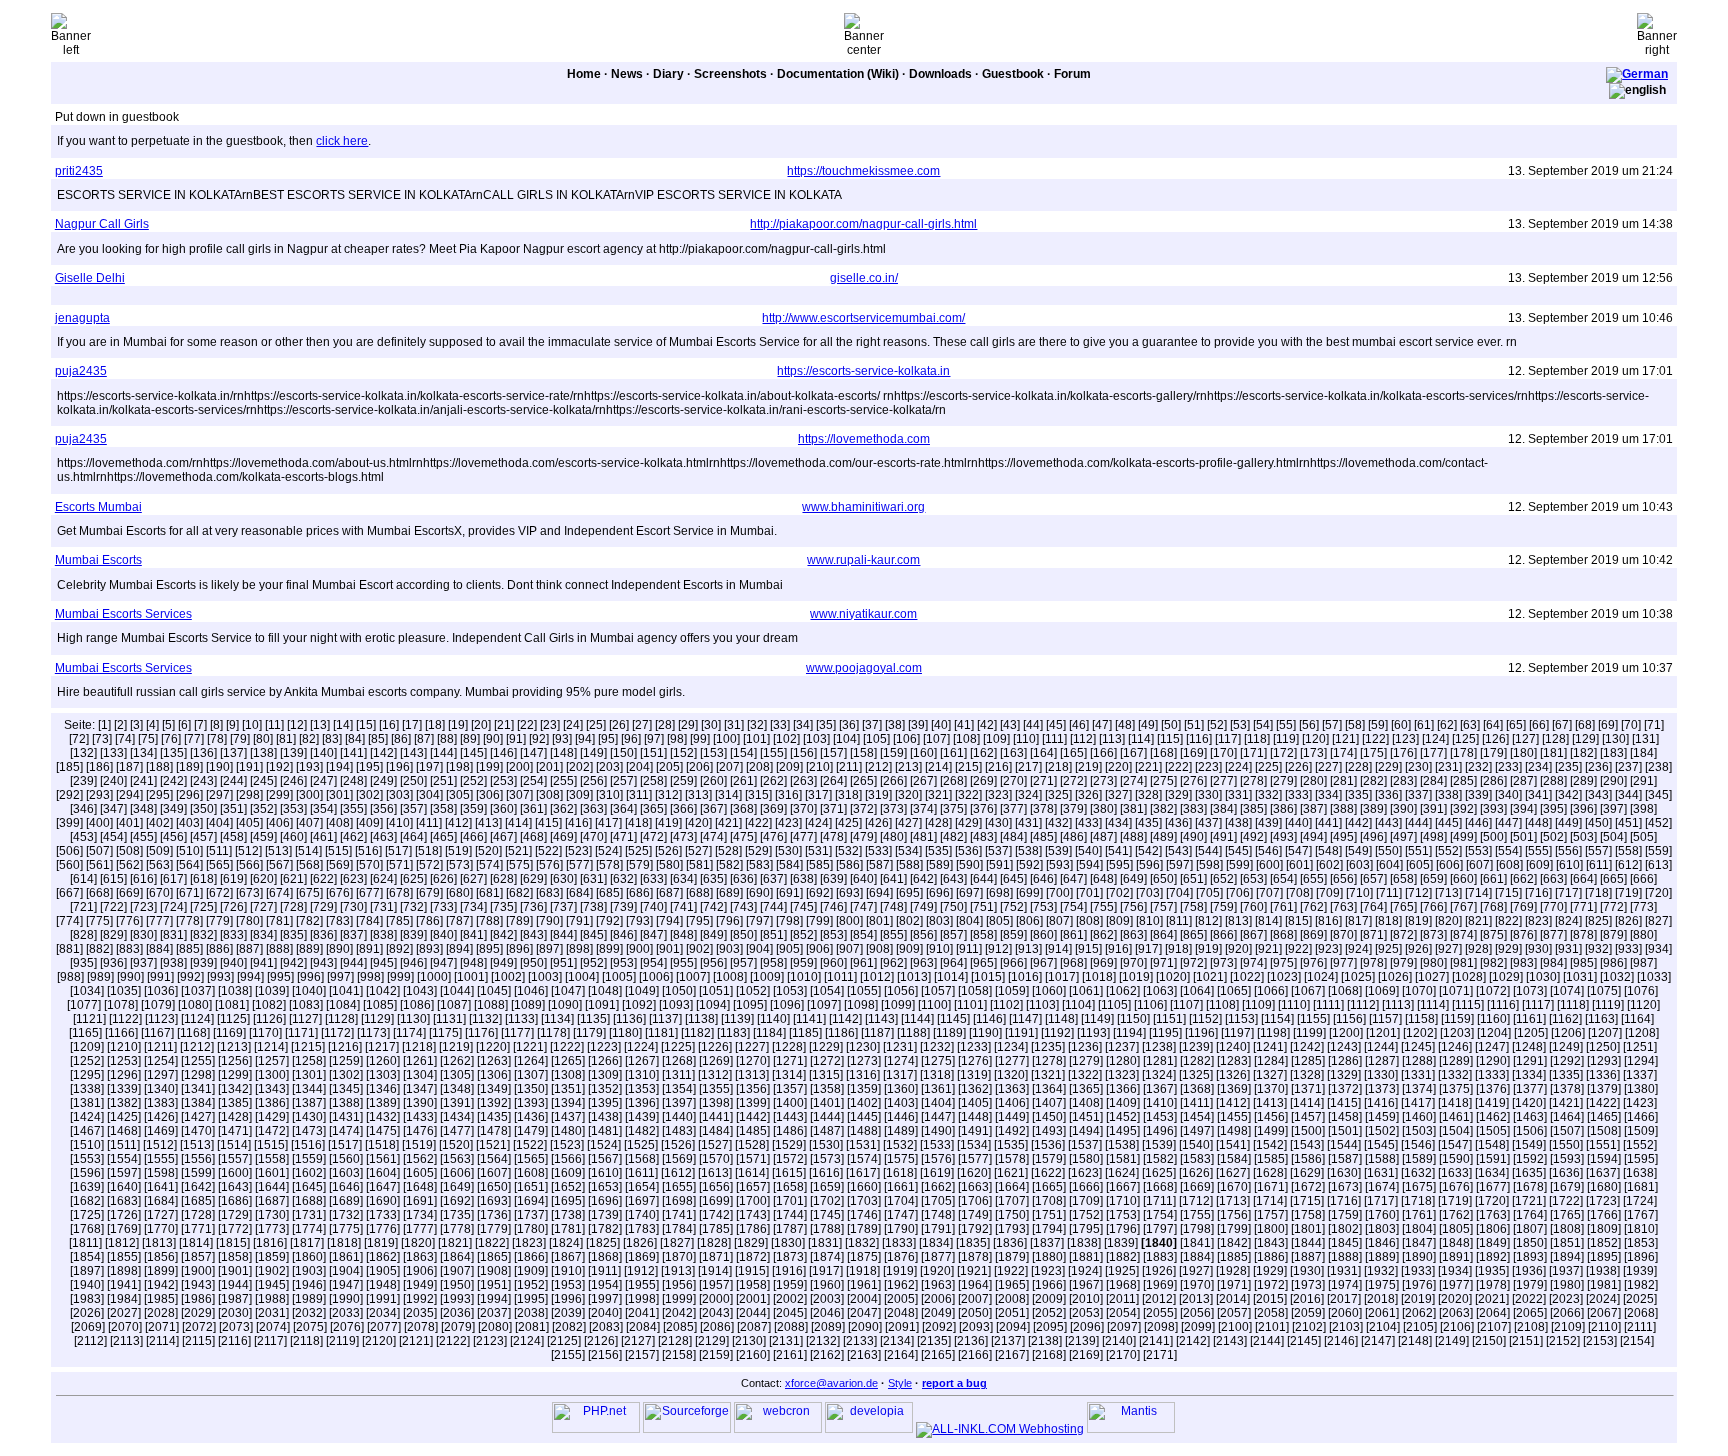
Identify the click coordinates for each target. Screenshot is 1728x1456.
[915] (1088, 949)
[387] (1313, 809)
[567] (279, 865)
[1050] (679, 991)
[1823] (529, 1243)
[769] (1523, 907)
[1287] (1382, 1061)
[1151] (1169, 1019)
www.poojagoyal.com (864, 668)
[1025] (1358, 977)
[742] (713, 907)
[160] (923, 753)
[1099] (898, 1005)
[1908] (494, 1271)
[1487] (827, 1131)
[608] (1509, 865)
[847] (653, 935)
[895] (489, 949)
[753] (1043, 907)
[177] (1433, 753)
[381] (1133, 809)
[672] (219, 893)
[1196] (1201, 1033)
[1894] (1567, 1257)
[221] (1148, 767)
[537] (998, 851)
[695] (909, 893)
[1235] (1048, 1047)
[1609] (568, 1173)
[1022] (1247, 977)
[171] (1253, 753)
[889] (309, 949)
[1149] (1097, 1019)
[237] (1628, 767)
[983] (1523, 963)
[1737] (531, 1215)
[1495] (1123, 1131)
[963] (923, 963)
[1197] (1237, 1033)
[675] (309, 893)
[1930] (1307, 1271)
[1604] (383, 1173)
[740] (653, 907)
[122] (1375, 739)
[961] (863, 963)
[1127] (305, 1019)
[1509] (1641, 1131)
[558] (1628, 851)
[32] (757, 725)
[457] (203, 837)
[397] (1613, 809)
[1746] (864, 1215)
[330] (1208, 795)
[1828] (714, 1243)
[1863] (420, 1257)
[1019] (1136, 977)
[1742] (716, 1215)
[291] (1643, 781)
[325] (1058, 795)
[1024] (1321, 977)
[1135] (593, 1019)
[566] (249, 865)
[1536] (1048, 1145)
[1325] (1196, 1075)
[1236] (1085, 1047)
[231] (1448, 767)
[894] (459, 949)
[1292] (1567, 1061)
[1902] (272, 1271)
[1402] (864, 1103)
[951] (563, 963)
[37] (872, 725)
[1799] (1234, 1229)
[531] (818, 851)
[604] (1389, 865)
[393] (1493, 809)
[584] (789, 865)
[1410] (1160, 1103)
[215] (968, 767)
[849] (713, 935)
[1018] (1099, 977)
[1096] (787, 1005)
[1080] (195, 1005)
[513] (278, 851)
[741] (683, 907)
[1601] (272, 1173)
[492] (1253, 837)
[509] (159, 851)
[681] (489, 893)
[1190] (985, 1033)
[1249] (1566, 1047)
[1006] (656, 977)
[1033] (1654, 977)
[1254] (161, 1061)
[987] (1643, 963)
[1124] (197, 1019)
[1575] (901, 1159)
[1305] (457, 1075)
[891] (369, 949)
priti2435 (79, 171)
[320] (908, 795)
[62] (1447, 725)
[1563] (457, 1159)
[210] (819, 767)
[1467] (87, 1131)
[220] (1118, 767)
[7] (200, 725)
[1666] (1086, 1187)
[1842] (1234, 1243)
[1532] (900, 1145)
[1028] (1469, 977)
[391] (1433, 809)
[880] (1643, 935)
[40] (941, 725)
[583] (759, 865)
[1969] (1160, 1285)
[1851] (1567, 1243)
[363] (593, 809)
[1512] (160, 1145)
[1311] (678, 1075)
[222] (1178, 767)
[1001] (471, 977)
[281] (1343, 781)
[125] (1465, 739)
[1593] (1567, 1159)
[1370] (1271, 1089)
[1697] (642, 1201)
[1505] (1493, 1131)
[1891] (1456, 1257)
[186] (99, 767)
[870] (1343, 935)
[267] (923, 781)
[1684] (161, 1201)
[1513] (197, 1145)
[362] (563, 809)
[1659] (827, 1187)
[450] (1598, 823)
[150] (623, 753)
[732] (413, 907)
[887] (249, 949)
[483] (983, 837)
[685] (609, 893)
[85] (378, 739)
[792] (609, 921)
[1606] (457, 1173)
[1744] (790, 1215)
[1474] (346, 1131)
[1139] (737, 1019)
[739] (623, 907)
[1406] (1012, 1103)
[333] (1298, 795)
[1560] (346, 1159)
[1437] (568, 1117)
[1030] (1543, 977)
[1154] (1277, 1019)
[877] (1553, 935)
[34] (803, 725)
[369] (773, 809)
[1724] (1640, 1201)
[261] (743, 781)
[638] (803, 879)
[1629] (1307, 1173)
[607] (1479, 865)
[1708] (1049, 1201)
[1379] (1604, 1089)
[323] (998, 795)
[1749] (975, 1215)
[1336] (1603, 1075)
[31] (734, 725)
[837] (353, 935)
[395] (1553, 809)
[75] (148, 739)
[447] (1508, 823)
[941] (263, 963)
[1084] (343, 1005)
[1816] (270, 1243)
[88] (447, 739)
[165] (1073, 753)
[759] (1223, 907)
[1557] (235, 1159)
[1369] (1234, 1089)
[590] (969, 865)
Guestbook (1013, 74)
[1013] (914, 977)
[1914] (715, 1271)
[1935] (1492, 1271)
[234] (1538, 767)
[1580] (1086, 1159)
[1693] (494, 1201)
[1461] (1456, 1117)
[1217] (382, 1047)
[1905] (383, 1271)
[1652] (568, 1187)
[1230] (863, 1047)
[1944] (235, 1285)
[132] (83, 753)
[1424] (87, 1117)
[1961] (864, 1285)
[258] (653, 781)
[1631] (1381, 1173)
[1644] (272, 1187)
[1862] (383, 1257)
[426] (878, 823)
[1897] (87, 1271)
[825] (1598, 921)
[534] (908, 851)
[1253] (124, 1061)
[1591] (1493, 1159)
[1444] (827, 1117)
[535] (938, 851)
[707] (1269, 893)
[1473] (309, 1131)
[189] (189, 767)
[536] (968, 851)
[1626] (1196, 1173)
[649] (1133, 879)
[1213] (234, 1047)
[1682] (87, 1201)
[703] (1149, 893)
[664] (1583, 879)
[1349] (494, 1089)
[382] (1163, 809)
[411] (429, 823)
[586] (849, 865)
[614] (83, 879)
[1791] (938, 1229)
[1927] (1196, 1271)
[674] (279, 893)
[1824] (566, 1243)
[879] (1613, 935)
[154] (743, 753)
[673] (249, 893)
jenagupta (82, 318)
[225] (1268, 767)
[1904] (346, 1271)
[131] (1645, 739)
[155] (773, 753)
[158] (863, 753)
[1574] (864, 1159)
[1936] (1529, 1271)
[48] (1125, 725)
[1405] (975, 1103)
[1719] (1455, 1201)
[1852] (1604, 1243)
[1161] (1529, 1019)
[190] (219, 767)
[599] (1239, 865)
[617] (173, 879)
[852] (803, 935)
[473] (683, 837)
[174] (1343, 753)
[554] (1508, 851)
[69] (1608, 725)
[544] (1208, 851)
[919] (1208, 949)
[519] (458, 851)
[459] (263, 837)
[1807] (1530, 1229)
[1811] (85, 1243)
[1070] (1419, 991)
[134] (143, 753)
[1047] (568, 991)
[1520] (456, 1145)
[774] (69, 921)
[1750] (1012, 1215)
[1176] (481, 1033)
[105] (876, 739)
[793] (639, 921)
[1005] (619, 977)
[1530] (826, 1145)
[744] (773, 907)
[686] (639, 893)
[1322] (1085, 1075)
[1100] (934, 1005)
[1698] (679, 1201)
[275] (1163, 781)
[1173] (373, 1033)
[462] (353, 837)
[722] (113, 907)
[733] (443, 907)
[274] (1133, 781)
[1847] (1419, 1243)
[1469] (161, 1131)
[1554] (124, 1159)
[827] (1658, 921)
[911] (969, 949)
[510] (189, 851)
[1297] (161, 1075)
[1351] (568, 1089)
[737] (563, 907)
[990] (130, 977)
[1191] (1021, 1033)
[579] (639, 865)
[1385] (235, 1103)
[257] (623, 781)
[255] (563, 781)
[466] (473, 837)
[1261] (420, 1061)
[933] (1628, 949)
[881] (69, 949)
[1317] (900, 1075)
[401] (129, 823)
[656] (1343, 879)
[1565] (531, 1159)
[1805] (1456, 1229)
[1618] (900, 1173)
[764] (1373, 907)
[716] (1538, 893)
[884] (159, 949)
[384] (1223, 809)
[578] (609, 865)
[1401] (827, 1103)
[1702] (827, 1201)
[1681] (1641, 1187)
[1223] (604, 1047)
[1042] (383, 991)
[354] (323, 809)
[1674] (1382, 1187)
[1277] (1012, 1061)
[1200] (1346, 1033)
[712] (1418, 893)
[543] (1178, 851)
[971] (1163, 963)
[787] (459, 921)
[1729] (235, 1215)
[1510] (87, 1145)
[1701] (790, 1201)
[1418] (1455, 1103)
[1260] (383, 1061)
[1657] (753, 1187)
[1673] (1345, 1187)
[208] (759, 767)
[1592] (1530, 1159)
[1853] (1641, 1243)
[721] (83, 907)
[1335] (1566, 1075)
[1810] (1641, 1229)
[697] (969, 893)
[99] (700, 739)
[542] (1148, 851)
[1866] (531, 1257)
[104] (846, 739)
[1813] (159, 1243)
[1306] (494, 1075)
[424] (818, 823)
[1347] (420, 1089)
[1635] (1529, 1173)
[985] (1583, 963)
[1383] (161, 1103)
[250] (413, 781)
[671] (189, 893)
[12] (297, 725)
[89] (470, 739)
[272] (1073, 781)
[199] (489, 767)
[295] (159, 795)
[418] (638, 823)
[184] (1643, 753)
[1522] (530, 1145)
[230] (1418, 767)
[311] (639, 795)
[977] (1343, 963)
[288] (1553, 781)
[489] (1163, 837)
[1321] (1048, 1075)
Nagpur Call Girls (102, 224)
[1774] (309, 1229)
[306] (489, 795)
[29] (688, 725)
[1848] (1456, 1243)
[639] (833, 879)
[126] (1495, 739)
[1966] (1049, 1285)
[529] (758, 851)
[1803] (1382, 1229)
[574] (489, 865)
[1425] (124, 1117)
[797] (759, 921)
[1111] (1328, 1005)
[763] (1343, 907)
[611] (1599, 865)
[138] (263, 753)
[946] (413, 963)
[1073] (1530, 991)
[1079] (158, 1005)
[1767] (1641, 1215)
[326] (1088, 795)
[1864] (457, 1257)
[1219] (456, 1047)
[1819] (381, 1243)
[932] (1598, 949)
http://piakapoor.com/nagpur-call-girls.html (863, 224)
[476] (773, 837)
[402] (159, 823)
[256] (593, 781)
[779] (219, 921)
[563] (159, 865)
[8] (216, 725)
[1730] (272, 1215)
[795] (699, 921)
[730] (353, 907)
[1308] (568, 1075)
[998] (370, 977)
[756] (1133, 907)
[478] (833, 837)
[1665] (1049, 1187)
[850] (743, 935)
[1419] (1492, 1103)
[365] (653, 809)
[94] (585, 739)
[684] (579, 893)
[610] (1569, 865)
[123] (1405, 739)
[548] (1328, 851)
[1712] (1196, 1201)
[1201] (1383, 1033)
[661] (1493, 879)
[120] (1315, 739)
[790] (549, 921)
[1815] (233, 1243)
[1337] (1640, 1075)
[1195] (1165, 1033)
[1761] (1419, 1215)
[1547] (1455, 1145)
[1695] (568, 1201)
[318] (848, 795)
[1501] (1345, 1131)
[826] (1628, 921)
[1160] (1493, 1019)
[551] (1418, 851)
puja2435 (81, 371)
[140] (323, 753)
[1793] (1012, 1229)
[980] (1433, 963)
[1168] (193, 1033)
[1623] (1085, 1173)
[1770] (161, 1229)
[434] (1118, 823)
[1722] (1566, 1201)
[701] (1089, 893)
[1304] (420, 1075)
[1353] (642, 1089)
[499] (1463, 837)
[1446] (901, 1117)
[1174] (409, 1033)
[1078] (121, 1005)
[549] (1358, 851)
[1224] (641, 1047)
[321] (938, 795)
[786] (429, 921)
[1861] (346, 1257)
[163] (1013, 753)
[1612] (678, 1173)
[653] (1253, 879)
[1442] (753, 1117)
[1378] (1567, 1089)
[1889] (1382, 1257)
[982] (1493, 963)
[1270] (753, 1061)
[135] (173, 753)
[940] (233, 963)
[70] (1631, 725)
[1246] (1455, 1047)
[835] (293, 935)
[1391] (457, 1103)
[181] (1553, 753)
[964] (953, 963)
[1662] (938, 1187)
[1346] (383, 1089)
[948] (473, 963)
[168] (1163, 753)
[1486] (790, 1131)
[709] (1329, 893)
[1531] (863, 1145)
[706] (1239, 893)
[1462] (1493, 1117)
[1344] (309, 1089)
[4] (152, 725)
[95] (608, 739)
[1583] (1197, 1159)
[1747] (901, 1215)
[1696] (605, 1201)
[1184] (769, 1033)
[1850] (1530, 1243)
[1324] (1159, 1075)
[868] (1283, 935)
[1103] (1042, 1005)
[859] (1013, 935)
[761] (1283, 907)
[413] (488, 823)
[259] (683, 781)
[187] (129, 767)
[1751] (1049, 1215)
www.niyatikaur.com (863, 614)
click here (342, 141)
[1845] (1345, 1243)
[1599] (198, 1173)
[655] (1313, 879)
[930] (1538, 949)
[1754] (1160, 1215)
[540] (1088, 851)
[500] (1493, 837)
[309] (579, 795)
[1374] (1419, 1089)
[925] (1388, 949)
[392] (1463, 809)
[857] (953, 935)
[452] (1658, 823)
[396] (1583, 809)
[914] (1058, 949)
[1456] (1271, 1117)
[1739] (605, 1215)
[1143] (881, 1019)
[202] (579, 767)
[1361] (938, 1089)
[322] (968, 795)
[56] (1309, 725)
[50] (1171, 725)
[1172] (337, 1033)
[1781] (568, 1229)
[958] (773, 963)
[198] (459, 767)
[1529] (789, 1145)
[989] (100, 977)
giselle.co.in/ (864, 278)
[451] (1628, 823)
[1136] (629, 1019)
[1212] (197, 1047)
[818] (1388, 921)
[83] (332, 739)
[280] (1313, 781)
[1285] (1308, 1061)
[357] (413, 809)
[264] (833, 781)
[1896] (1641, 1257)
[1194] (1129, 1033)
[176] (1403, 753)
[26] (619, 725)
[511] (219, 851)
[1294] (1641, 1061)
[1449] (1012, 1117)
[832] (203, 935)
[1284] (1271, 1061)
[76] (171, 739)
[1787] (790, 1229)
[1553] (87, 1159)
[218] (1058, 767)
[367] (713, 809)
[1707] (1012, 1201)
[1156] (1349, 1019)
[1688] (309, 1201)
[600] (1269, 865)
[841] (473, 935)
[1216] (345, 1047)
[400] (99, 823)
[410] (399, 823)
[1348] (457, 1089)
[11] (274, 725)
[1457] (1308, 1117)
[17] (412, 725)
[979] (1403, 963)
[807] (1059, 921)
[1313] (752, 1075)
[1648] (420, 1187)
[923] (1328, 949)
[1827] (677, 1243)
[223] (1208, 767)
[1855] (124, 1257)
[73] (102, 739)
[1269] (716, 1061)
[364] (623, 809)
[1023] (1284, 977)
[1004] (582, 977)
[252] (473, 781)
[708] (1299, 893)
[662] (1523, 879)
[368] (743, 809)
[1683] (124, 1201)
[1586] (1308, 1159)
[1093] (676, 1005)
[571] (399, 865)
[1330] (1381, 1075)
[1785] (716, 1229)
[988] (70, 977)
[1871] (716, 1257)
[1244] (1381, 1047)
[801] (879, 921)
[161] (953, 753)
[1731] (309, 1215)
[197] (429, 767)
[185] (69, 767)
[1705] (938, 1201)
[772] (1613, 907)
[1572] (790, 1159)
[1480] (568, 1131)
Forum (1072, 74)
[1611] (641, 1173)
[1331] (1418, 1075)
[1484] (716, 1131)
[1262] (457, 1061)
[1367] (1160, 1089)
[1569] (679, 1159)
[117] (1228, 739)
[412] (458, 823)
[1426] (161, 1117)
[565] (219, 865)
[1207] (1605, 1033)
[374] (923, 809)
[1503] (1419, 1131)
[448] (1538, 823)
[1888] (1345, 1257)
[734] (473, 907)
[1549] (1529, 1145)
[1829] (751, 1243)
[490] (1193, 837)
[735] (503, 907)
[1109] (1258, 1005)
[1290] (1493, 1061)
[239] (83, 781)
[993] (220, 977)
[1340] (161, 1089)
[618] (203, 879)
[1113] (1398, 1005)
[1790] (901, 1229)
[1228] (789, 1047)
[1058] (975, 991)
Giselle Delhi (90, 278)
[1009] (767, 977)
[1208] (1642, 1033)
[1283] (1234, 1061)
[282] (1373, 781)
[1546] (1418, 1145)
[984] (1553, 963)
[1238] (1159, 1047)
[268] (953, 781)
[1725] (87, 1215)
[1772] (235, 1229)
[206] (699, 767)
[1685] (198, 1201)
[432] (1058, 823)
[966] (1013, 963)
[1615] (789, 1173)
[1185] (805, 1033)
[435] (1148, 823)
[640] (863, 879)
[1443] (790, 1117)
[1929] (1270, 1271)
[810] (1149, 921)
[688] (699, 893)
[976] (1313, 963)
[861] (1073, 935)
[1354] (679, 1089)
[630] (563, 879)
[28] (665, 725)
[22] (527, 725)
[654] (1283, 879)
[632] (623, 879)
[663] (1553, 879)
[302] (369, 795)
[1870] (679, 1257)
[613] (1658, 865)
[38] (895, 725)
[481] (923, 837)
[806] (1029, 921)
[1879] (1012, 1257)
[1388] (346, 1103)
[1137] (665, 1019)
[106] (906, 739)
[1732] (346, 1215)
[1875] (864, 1257)
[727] (263, 907)
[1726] (124, 1215)
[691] (789, 893)
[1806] (1493, 1229)
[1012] (877, 977)
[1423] (1640, 1103)
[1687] (272, 1201)
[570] (369, 865)
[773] (1643, 907)
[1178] (553, 1033)
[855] (893, 935)
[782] (309, 921)
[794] (669, 921)
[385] (1253, 809)
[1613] (715, 1173)
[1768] (87, 1229)
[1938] (1603, 1271)
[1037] (198, 991)
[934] (1658, 949)
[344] (1628, 795)
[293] (99, 795)
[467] (503, 837)
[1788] (827, 1229)
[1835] (973, 1243)
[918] (1178, 949)
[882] (99, 949)
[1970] (1197, 1285)
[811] (1179, 921)
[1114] (1433, 1005)
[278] (1253, 781)
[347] (113, 809)
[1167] (157, 1033)
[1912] (641, 1271)
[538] (1028, 851)
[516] (368, 851)
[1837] (1047, 1243)
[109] (996, 739)
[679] (429, 893)
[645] (1013, 879)
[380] (1103, 809)
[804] (969, 921)
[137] (233, 753)
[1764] (1530, 1215)
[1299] (235, 1075)
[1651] (531, 1187)
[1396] (642, 1103)
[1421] (1566, 1103)
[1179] (589, 1033)
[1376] (1493, 1089)
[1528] (752, 1145)
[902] (699, 949)
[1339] (124, 1089)
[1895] (1604, 1257)
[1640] (124, 1187)
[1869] (642, 1257)
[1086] (417, 1005)
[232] (1478, 767)
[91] (516, 739)
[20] (481, 725)
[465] (443, 837)
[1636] (1566, 1173)
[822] (1508, 921)
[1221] (530, 1047)
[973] (1223, 963)
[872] (1403, 935)
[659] (1433, 879)
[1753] (1123, 1215)
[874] (1463, 935)
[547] (1298, 851)
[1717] (1381, 1201)
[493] (1283, 837)
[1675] (1419, 1187)
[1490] (938, 1131)
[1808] (1567, 1229)
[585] (819, 865)
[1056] (901, 991)
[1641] (161, 1187)
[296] (189, 795)
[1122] (125, 1019)
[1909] (531, 1271)
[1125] (233, 1019)
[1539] (1159, 1145)
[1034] (87, 991)
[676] (339, 893)
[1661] (901, 1187)
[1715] (1307, 1201)
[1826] (640, 1243)
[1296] (124, 1075)
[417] (608, 823)
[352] (263, 809)
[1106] (1150, 1005)
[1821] (455, 1243)
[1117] (1538, 1005)
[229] (1388, 767)
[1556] (198, 1159)
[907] (849, 949)
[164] (1043, 753)
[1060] (1049, 991)
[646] (1043, 879)
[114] (1141, 739)
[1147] (1025, 1019)
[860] (1043, 935)
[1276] (975, 1061)
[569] (339, 865)
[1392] (494, 1103)
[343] (1598, 795)
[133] (113, 753)
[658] (1403, 879)
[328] (1148, 795)
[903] (729, 949)
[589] (939, 865)
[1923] (1048, 1271)
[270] (1013, 781)
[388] (1343, 809)
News (627, 74)
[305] (459, 795)
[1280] (1123, 1061)
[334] (1328, 795)
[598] (1209, 865)
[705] (1209, 893)
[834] (263, 935)
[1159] (1457, 1019)
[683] (549, 893)
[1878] (975, 1257)
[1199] (1309, 1033)
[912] (998, 949)
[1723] (1603, 1201)
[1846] (1382, 1243)
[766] (1433, 907)
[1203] (1457, 1033)
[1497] (1197, 1131)
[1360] (901, 1089)
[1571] (753, 1159)
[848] (683, 935)
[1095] (750, 1005)
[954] (653, 963)
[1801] (1308, 1229)
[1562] (420, 1159)
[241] (143, 781)
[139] (293, 753)
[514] (308, 851)
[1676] (1456, 1187)
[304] (429, 795)
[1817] (307, 1243)
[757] (1163, 907)
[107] (936, 739)
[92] (539, 739)
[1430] (309, 1117)
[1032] (1617, 977)
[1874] (827, 1257)
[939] (203, 963)
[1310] (642, 1075)
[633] (653, 879)
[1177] (517, 1033)
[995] (280, 977)
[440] (1298, 823)
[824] (1568, 921)
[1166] (121, 1033)
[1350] (531, 1089)
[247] (323, 781)
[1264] (531, 1061)
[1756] (1234, 1215)
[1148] (1061, 1019)
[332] (1268, 795)
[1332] (1455, 1075)
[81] (286, 739)
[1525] (641, 1145)
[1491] (975, 1131)
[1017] (1062, 977)
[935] (83, 963)
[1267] (642, 1061)
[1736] (494, 1215)
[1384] (198, 1103)
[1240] (1233, 1047)
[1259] (346, 1061)
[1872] (753, 1257)
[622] (323, 879)
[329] (1178, 795)
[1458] (1345, 1117)
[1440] (679, 1117)
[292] (69, 795)
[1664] (1012, 1187)
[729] (323, 907)
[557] (1598, 851)
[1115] (1468, 1005)
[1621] (1011, 1173)
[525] (638, 851)
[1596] (87, 1173)
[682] (519, 893)
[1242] (1307, 1047)
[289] (1583, 781)
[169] (1193, 753)
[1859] (272, 1257)
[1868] (605, 1257)
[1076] (1641, 991)
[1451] (1086, 1117)
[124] (1435, 739)
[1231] (900, 1047)
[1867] (568, 1257)
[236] (1598, 767)
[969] (1103, 963)
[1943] (198, 1285)
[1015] (988, 977)
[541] (1118, 851)
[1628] (1270, 1173)
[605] (1419, 865)
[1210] (124, 1047)
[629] (533, 879)
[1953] (568, 1285)
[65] (1516, 725)
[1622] (1048, 1173)
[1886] (1271, 1257)
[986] (1613, 963)
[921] (1268, 949)
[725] (203, 907)
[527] (698, 851)
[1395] (605, 1103)
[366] (683, 809)
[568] (309, 865)
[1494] (1086, 1131)
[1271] (790, 1061)
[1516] (308, 1145)
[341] (1538, 795)
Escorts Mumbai (98, 507)
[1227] (752, 1047)
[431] (1028, 823)
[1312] (715, 1075)
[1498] (1234, 1131)
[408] (339, 823)
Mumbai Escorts (98, 560)
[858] (983, 935)
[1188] (913, 1033)
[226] (1298, 767)
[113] (1112, 739)
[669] (129, 893)
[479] (863, 837)
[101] (756, 739)
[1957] (716, 1285)
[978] (1373, 963)
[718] (1598, 893)
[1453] (1160, 1117)
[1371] (1308, 1089)
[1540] (1196, 1145)
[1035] (124, 991)
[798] (789, 921)
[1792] (975, 1229)
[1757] (1271, 1215)
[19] (458, 725)
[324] (1028, 795)
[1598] (161, 1173)
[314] (728, 795)
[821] (1478, 921)
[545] (1238, 851)
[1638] (1640, 1173)
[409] (369, 823)
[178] (1463, 753)
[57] (1332, 725)
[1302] (346, 1075)
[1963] (938, 1285)
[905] (789, 949)
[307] (519, 795)
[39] (918, 725)
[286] (1493, 781)
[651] (1193, 879)
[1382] (124, 1103)
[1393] (531, 1103)
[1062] (1123, 991)
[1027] (1432, 977)
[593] (1059, 865)
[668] (99, 893)
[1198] (1273, 1033)
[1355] (716, 1089)
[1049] (642, 991)
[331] (1238, 795)
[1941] (124, 1285)
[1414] (1307, 1103)
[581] (699, 865)
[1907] (457, 1271)
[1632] (1418, 1173)
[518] (428, 851)
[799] (819, 921)
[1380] (1641, 1089)
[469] (563, 837)
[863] (1133, 935)
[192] (279, 767)
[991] (160, 977)
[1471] (235, 1131)
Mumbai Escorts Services (123, 614)
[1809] (1604, 1229)
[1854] (87, 1257)
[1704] (901, 1201)
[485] (1043, 837)
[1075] (1604, 991)
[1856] (161, 1257)
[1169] (229, 1033)
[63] (1470, 725)
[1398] (716, 1103)
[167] (1133, 753)
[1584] (1234, 1159)
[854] (863, 935)
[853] (833, 935)
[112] (1083, 739)
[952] (593, 963)
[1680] (1604, 1187)
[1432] (383, 1117)
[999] (400, 977)
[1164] (1637, 1019)
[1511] (123, 1145)
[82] (309, 739)
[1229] (826, 1047)
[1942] (161, 1285)
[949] (503, 963)
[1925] (1122, 1271)
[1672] (1308, 1187)
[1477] (457, 1131)
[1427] (198, 1117)
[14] (343, 725)
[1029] (1506, 977)
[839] (413, 935)
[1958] (753, 1285)
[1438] (605, 1117)
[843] (533, 935)
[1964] (975, 1285)
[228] (1358, 767)
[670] (159, 893)
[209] (789, 767)
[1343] (272, 1089)
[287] (1523, 781)
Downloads (940, 74)
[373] (893, 809)
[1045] (494, 991)
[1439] (642, 1117)
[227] (1328, 767)
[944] (353, 963)
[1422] (1603, 1103)
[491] (1223, 837)
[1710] (1123, 1201)
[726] (233, 907)
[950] (533, 963)
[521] (518, 851)
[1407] (1049, 1103)
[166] (1103, 753)
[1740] (642, 1215)
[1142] (845, 1019)
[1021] (1210, 977)
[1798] (1197, 1229)
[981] (1463, 963)
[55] (1286, 725)
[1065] (1234, 991)
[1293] (1604, 1061)
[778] (189, 921)
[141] (353, 753)
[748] (893, 907)
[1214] (271, 1047)
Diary (668, 74)
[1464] (1567, 1117)
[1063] (1160, 991)
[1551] (1603, 1145)
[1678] (1530, 1187)
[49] (1148, 725)
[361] (533, 809)
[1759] (1345, 1215)
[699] (1029, 893)
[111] (1054, 739)
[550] (1388, 851)
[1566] (568, 1159)
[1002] (508, 977)
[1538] (1122, 1145)
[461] (323, 837)
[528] (728, 851)
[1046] (531, 991)
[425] (848, 823)
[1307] (531, 1075)
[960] (833, 963)
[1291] (1530, 1061)
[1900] (198, 1271)
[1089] (528, 1005)
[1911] (604, 1271)
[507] (99, 851)
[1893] (1530, 1257)
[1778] (457, 1229)
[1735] (457, 1215)
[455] (143, 837)
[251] (443, 781)
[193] (309, 767)
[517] (398, 851)
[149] (593, 753)
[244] (233, 781)
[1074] (1567, 991)
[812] (1208, 921)
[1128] (341, 1019)
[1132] (485, 1019)
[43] (1010, 725)
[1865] (494, 1257)
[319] (878, 795)
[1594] (1604, 1159)
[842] (503, 935)
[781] (279, 921)
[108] (966, 739)
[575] (519, 865)
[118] (1257, 739)
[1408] (1086, 1103)
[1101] (970, 1005)
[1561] (383, 1159)
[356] (383, 809)
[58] (1355, 725)
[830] (143, 935)
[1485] (753, 1131)
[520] (488, 851)
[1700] (753, 1201)
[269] (983, 781)
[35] (826, 725)
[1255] (198, 1061)
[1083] (306, 1005)
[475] (743, 837)
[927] (1448, 949)
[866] (1223, 935)
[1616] (826, 1173)
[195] (369, 767)
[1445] (864, 1117)
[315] (758, 795)
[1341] (198, 1089)
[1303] (383, 1075)
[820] (1448, 921)
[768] (1493, 907)
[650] (1163, 879)
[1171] (301, 1033)
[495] (1343, 837)
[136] (203, 753)
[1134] (557, 1019)
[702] (1119, 893)
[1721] (1529, 1201)
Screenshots (730, 74)
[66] (1539, 725)
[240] (113, 781)
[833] (233, 935)
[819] (1418, 921)
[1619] (937, 1173)
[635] (713, 879)
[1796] (1123, 1229)
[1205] (1531, 1033)
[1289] (1456, 1061)
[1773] (272, 1229)
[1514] (234, 1145)
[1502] (1382, 1131)
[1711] (1159, 1201)
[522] (548, 851)
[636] (743, 879)
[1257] (272, 1061)
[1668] (1160, 1187)
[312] (668, 795)
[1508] (1604, 1131)
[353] (293, 809)
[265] (863, 781)
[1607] (494, 1173)
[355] (353, 809)
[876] (1523, 935)
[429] (968, 823)
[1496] (1160, 1131)
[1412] (1233, 1103)
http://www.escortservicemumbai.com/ (863, 318)
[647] (1073, 879)
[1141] (809, 1019)
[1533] (937, 1145)
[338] (1448, 795)
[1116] (1503, 1005)
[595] (1119, 865)
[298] (249, 795)
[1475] (383, 1131)
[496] (1373, 837)
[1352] (605, 1089)
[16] (389, 725)
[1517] (345, 1145)
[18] (435, 725)
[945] (383, 963)
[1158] (1421, 1019)
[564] (189, 865)
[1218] (419, 1047)
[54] (1263, 725)
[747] (863, 907)
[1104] (1078, 1005)
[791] (579, 921)
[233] (1508, 767)
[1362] (975, 1089)
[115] (1170, 739)
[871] (1373, 935)
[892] (399, 949)
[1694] (531, 1201)
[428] (938, 823)
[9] (232, 725)
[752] (1013, 907)
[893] (429, 949)
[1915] (752, 1271)
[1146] (989, 1019)
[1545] (1381, 1145)
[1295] (87, 1075)
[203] (609, 767)
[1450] (1049, 1117)
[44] (1033, 725)
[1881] (1086, 1257)
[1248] (1529, 1047)
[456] (173, 837)
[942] (293, 963)
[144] (443, 753)
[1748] (938, 1215)
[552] (1448, 851)
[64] (1493, 725)
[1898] (124, 1271)
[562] (129, 865)
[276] (1193, 781)
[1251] (1640, 1047)
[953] (623, 963)
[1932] (1381, 1271)
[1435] (494, 1117)
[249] (383, 781)
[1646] (346, 1187)
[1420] (1529, 1103)
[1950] (457, 1285)
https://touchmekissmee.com (863, 171)
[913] (1028, 949)
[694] (879, 893)
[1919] (900, 1271)
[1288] (1419, 1061)
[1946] (309, 1285)
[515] (338, 851)
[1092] (639, 1005)
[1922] (1011, 1271)
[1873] (790, 1257)
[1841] (1197, 1243)
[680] (459, 893)
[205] (669, 767)
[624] (383, 879)
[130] (1615, 739)
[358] (443, 809)
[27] (642, 725)
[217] (1028, 767)
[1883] (1160, 1257)
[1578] (1012, 1159)
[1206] (1568, 1033)
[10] (252, 725)
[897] (549, 949)
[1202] (1420, 1033)
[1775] (346, 1229)
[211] (849, 767)
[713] (1448, 893)
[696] (939, 893)
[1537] (1085, 1145)
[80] (263, 739)
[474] (713, 837)
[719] (1628, 893)
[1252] (87, 1061)
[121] (1345, 739)
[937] (143, 963)
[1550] (1566, 1145)
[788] (489, 921)
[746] (833, 907)
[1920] (937, 1271)
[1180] (625, 1033)
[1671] (1271, 1187)
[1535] (1011, 1145)
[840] (443, 935)
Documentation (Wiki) (838, 74)
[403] (189, 823)
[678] (399, 893)
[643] (953, 879)
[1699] (716, 1201)
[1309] (605, 1075)
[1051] (716, 991)
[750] (953, 907)
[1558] (272, 1159)
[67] (1562, 725)
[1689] (346, 1201)
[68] (1585, 725)
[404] (219, 823)
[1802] (1345, 1229)
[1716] (1344, 1201)
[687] (669, 893)
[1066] (1271, 991)
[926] (1418, 949)
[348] (143, 809)
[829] (113, 935)
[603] (1359, 865)
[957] (743, 963)
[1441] (716, 1117)
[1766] (1604, 1215)
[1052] (753, 991)
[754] (1073, 907)
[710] (1359, 893)
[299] (279, 795)
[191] (249, 767)
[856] (923, 935)
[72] (79, 739)
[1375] (1456, 1089)
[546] (1268, 851)
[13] (320, 725)
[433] (1088, 823)
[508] (129, 851)
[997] (340, 977)
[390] (1403, 809)
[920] (1238, 949)
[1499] (1271, 1131)
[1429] (272, 1117)
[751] (983, 907)
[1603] (346, 1173)
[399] (69, 823)
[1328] (1307, 1075)
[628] (503, 879)
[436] (1178, 823)
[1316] (863, 1075)
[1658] (790, 1187)
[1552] (1640, 1145)
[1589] (1419, 1159)
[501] (1523, 837)
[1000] (434, 977)
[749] (923, 907)
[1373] (1382, 1089)
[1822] (492, 1243)
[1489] (901, 1131)
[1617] (863, 1173)
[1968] (1123, 1285)
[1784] (679, 1229)
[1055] (864, 991)
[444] (1418, 823)
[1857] (198, 1257)
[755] (1103, 907)
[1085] (380, 1005)
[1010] (804, 977)
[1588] (1382, 1159)
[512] (248, 851)
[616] (143, 879)
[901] (669, 949)
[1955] (642, 1285)
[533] (878, 851)
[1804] (1419, 1229)
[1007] (693, 977)
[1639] (87, 1187)
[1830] (788, 1243)
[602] (1329, 865)
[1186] (841, 1033)
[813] (1238, 921)
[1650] (494, 1187)
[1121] (89, 1019)
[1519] (419, 1145)
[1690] (383, 1201)
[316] (788, 795)
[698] (999, 893)
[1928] (1233, 1271)
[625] (413, 879)
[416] (578, 823)
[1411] (1196, 1103)
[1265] (568, 1061)
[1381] (87, 1103)
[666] (1643, 879)
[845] (593, 935)
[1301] (309, 1075)
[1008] (730, 977)
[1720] (1492, 1201)
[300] (309, 795)
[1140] (773, 1019)
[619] (233, 879)
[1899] (161, 1271)
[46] (1079, 725)
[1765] (1567, 1215)
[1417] (1418, 1103)
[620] (263, 879)
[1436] (531, 1117)
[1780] (531, 1229)
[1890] (1419, 1257)
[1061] (1086, 991)
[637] (773, 879)
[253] (503, 781)
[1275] (938, 1061)
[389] (1373, 809)
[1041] (346, 991)
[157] (833, 753)
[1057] (938, 991)
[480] (893, 837)
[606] (1449, 865)
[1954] (605, 1285)
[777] (159, 921)
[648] (1103, 879)
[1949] (420, 1285)
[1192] (1057, 1033)
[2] (120, 725)
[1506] (1530, 1131)
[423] (788, 823)
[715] (1508, 893)
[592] (1029, 865)
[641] (893, 879)
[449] (1568, 823)
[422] (758, 823)
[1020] (1173, 977)
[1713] (1233, 1201)
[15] (366, 725)
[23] (550, 725)
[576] (549, 865)
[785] (399, 921)
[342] (1568, 795)
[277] (1223, 781)
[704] (1179, 893)
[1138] (701, 1019)
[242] (173, 781)
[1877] (938, 1257)
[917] (1148, 949)
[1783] (642, 1229)
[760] (1253, 907)
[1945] (272, 1285)
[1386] (272, 1103)
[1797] (1160, 1229)
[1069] (1382, 991)
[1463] (1530, 1117)
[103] (816, 739)
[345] (1658, 795)
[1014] (951, 977)
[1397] (679, 1103)
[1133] (521, 1019)
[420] (698, 823)
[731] (383, 907)
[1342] (235, 1089)
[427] (908, 823)
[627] (473, 879)
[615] (113, 879)
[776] (129, 921)
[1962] (901, 1285)
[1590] (1456, 1159)
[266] (893, 781)
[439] (1268, 823)
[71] (1654, 725)
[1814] (196, 1243)
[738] (593, 907)
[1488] (864, 1131)
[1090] (565, 1005)
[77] (194, 739)
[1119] (1608, 1005)
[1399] (753, 1103)
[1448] (975, 1117)
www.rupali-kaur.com (863, 560)
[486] (1073, 837)
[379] (1073, 809)
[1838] (1084, 1243)
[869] (1313, 935)
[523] (578, 851)
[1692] (457, 1201)
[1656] (716, 1187)
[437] (1208, 823)
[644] (983, 879)
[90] (493, 739)
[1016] (1025, 977)
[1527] (715, 1145)
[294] (129, 795)
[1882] (1123, 1257)
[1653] (605, 1187)
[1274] (901, 1061)
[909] (909, 949)
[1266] (605, 1061)
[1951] (494, 1285)
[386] (1283, 809)
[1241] (1270, 1047)
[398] (1643, 809)
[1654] (642, 1187)
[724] (173, 907)
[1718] (1418, 1201)
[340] (1508, 795)
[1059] (1012, 991)
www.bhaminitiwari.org (863, 507)
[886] (219, 949)
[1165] (85, 1033)
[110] (1026, 739)
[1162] (1565, 1019)
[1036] (161, 991)
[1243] (1344, 1047)
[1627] (1233, 1173)
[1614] (752, 1173)
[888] (279, 949)
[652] (1223, 879)
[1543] (1307, 1145)
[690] (759, 893)
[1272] (827, 1061)
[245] (263, 781)
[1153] (1241, 1019)
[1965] (1012, 1285)
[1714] (1270, 1201)
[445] (1448, 823)
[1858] (235, 1257)
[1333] (1492, 1075)
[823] (1538, 921)
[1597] (124, 1173)
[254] (533, 781)
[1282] (1197, 1061)
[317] (818, 795)
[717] (1568, 893)
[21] (504, 725)
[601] (1299, 865)
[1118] (1573, 1005)
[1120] (1643, 1005)
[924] (1358, 949)
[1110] (1294, 1005)
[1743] (753, 1215)
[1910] (568, 1271)
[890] (339, 949)
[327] (1118, 795)
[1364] (1049, 1089)
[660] (1463, 879)
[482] (953, 837)
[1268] (679, 1061)
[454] (113, 837)
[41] (964, 725)
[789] (519, 921)
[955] (683, 963)
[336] (1388, 795)
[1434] (457, 1117)
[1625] (1159, 1173)
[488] (1133, 837)
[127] (1525, 739)
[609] (1539, 865)
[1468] (124, 1131)
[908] (879, 949)
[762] (1313, 907)
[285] (1463, 781)
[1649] (457, 1187)
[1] (104, 725)
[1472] (272, 1131)
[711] (1389, 893)
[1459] (1382, 1117)
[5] (168, 725)
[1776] (383, 1229)
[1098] (861, 1005)
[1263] (494, 1061)
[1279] (1086, 1061)
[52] (1217, 725)
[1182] (697, 1033)
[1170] (265, 1033)
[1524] (604, 1145)
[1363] (1012, 1089)
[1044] (457, 991)
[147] (533, 753)
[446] (1478, 823)
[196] (399, 767)
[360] (503, 809)
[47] (1102, 725)
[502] (1553, 837)
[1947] (346, 1285)
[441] (1328, 823)
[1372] (1345, 1089)
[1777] (420, 1229)
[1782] (605, 1229)
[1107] (1186, 1005)
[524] (608, 851)
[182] (1583, 753)
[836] (323, 935)
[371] (833, 809)
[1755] (1197, 1215)
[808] (1089, 921)
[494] (1313, 837)
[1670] (1234, 1187)
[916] (1118, 949)
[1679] (1567, 1187)
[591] (999, 865)
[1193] (1093, 1033)
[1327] (1270, 1075)
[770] (1553, 907)
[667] (69, 893)
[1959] (790, 1285)
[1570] (716, 1159)
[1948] (383, 1285)
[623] (353, 879)
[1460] (1419, 1117)
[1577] (975, 1159)
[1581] (1123, 1159)
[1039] (272, 991)
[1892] (1493, 1257)
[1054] (827, 991)
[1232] (937, 1047)
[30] (711, 725)
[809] (1119, 921)
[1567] (605, 1159)
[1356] (753, 1089)
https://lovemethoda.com (864, 439)
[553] (1478, 851)
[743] (743, 907)
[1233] (974, 1047)
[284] (1433, 781)
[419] (668, 823)
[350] (203, 809)
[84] (355, 739)
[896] (519, 949)
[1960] (827, 1285)
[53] (1240, 725)
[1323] (1122, 1075)
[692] (819, 893)
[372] (863, 809)
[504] (1613, 837)
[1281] (1160, 1061)
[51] (1194, 725)
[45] (1056, 725)
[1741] (679, 1215)
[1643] (235, 1187)
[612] (1628, 865)
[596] (1149, 865)
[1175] (445, 1033)
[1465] (1604, 1117)
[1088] (491, 1005)
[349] (173, 809)
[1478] (494, 1131)
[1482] (642, 1131)
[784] (369, 921)
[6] (184, 725)
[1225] (678, 1047)
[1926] (1159, 1271)
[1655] (679, 1187)
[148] (563, 753)
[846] (623, 935)
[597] (1179, 865)
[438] (1238, 823)
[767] (1463, 907)
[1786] (753, 1229)
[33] (780, 725)
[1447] (938, 1117)
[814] (1268, 921)
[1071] (1456, 991)
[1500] (1308, 1131)
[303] (399, 795)
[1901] (235, 1271)
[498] (1433, 837)
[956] (713, 963)
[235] (1568, 767)
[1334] (1529, 1075)
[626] (443, 879)
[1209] (87, 1047)
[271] (1043, 781)
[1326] (1233, 1075)
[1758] (1308, 1215)
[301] (339, 795)
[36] (849, 725)
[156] (803, 753)
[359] (473, 809)
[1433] (420, 1117)
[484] (1013, 837)
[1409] (1123, 1103)
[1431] (346, 1117)
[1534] (974, 1145)
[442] (1358, 823)
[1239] (1196, 1047)
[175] (1373, 753)
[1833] (899, 1243)
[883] (129, 949)
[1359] (864, 1089)
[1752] (1086, 1215)
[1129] (377, 1019)
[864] (1163, 935)
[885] (189, 949)
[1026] (1395, 977)
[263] (803, 781)
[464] (413, 837)
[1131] (449, 1019)
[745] (803, 907)
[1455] (1234, 1117)
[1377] (1530, 1089)
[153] (713, 753)
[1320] (1011, 1075)
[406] (279, 823)
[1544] (1344, 1145)
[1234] (1011, 1047)
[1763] (1493, 1215)
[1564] (494, 1159)
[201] (549, 767)
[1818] (344, 1243)
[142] (383, 753)
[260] (713, 781)
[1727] (161, 1215)
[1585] (1271, 1159)
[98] (677, 739)
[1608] (531, 1173)
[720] (1658, 893)
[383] (1193, 809)
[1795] (1086, 1229)
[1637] (1603, 1173)
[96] (631, 739)
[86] (401, 739)
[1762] (1456, 1215)
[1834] (936, 1243)
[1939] (1640, 1271)
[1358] (827, 1089)
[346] (83, 809)
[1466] (1641, 1117)
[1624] (1122, 1173)
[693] (849, 893)
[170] (1223, 753)
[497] (1403, 837)
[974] (1253, 963)
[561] (99, 865)
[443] (1388, 823)
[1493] (1049, 1131)
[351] (233, 809)
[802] (909, 921)
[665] (1613, 879)
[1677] (1493, 1187)
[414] (518, 823)
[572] (429, 865)
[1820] (418, 1243)
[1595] (1641, 1159)
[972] (1193, 963)
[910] (939, 949)
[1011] (840, 977)
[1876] (901, 1257)
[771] (1583, 907)
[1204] (1494, 1033)
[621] (293, 879)
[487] (1103, 837)
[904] (759, 949)
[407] (309, 823)
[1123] (161, 1019)
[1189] (949, 1033)
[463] (383, 837)
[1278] (1049, 1061)
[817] (1358, 921)
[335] (1358, 795)
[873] (1433, 935)
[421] (728, 823)
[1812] (122, 1243)
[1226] (715, 1047)
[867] (1253, 935)
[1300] (272, 1075)
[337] (1418, 795)
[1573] (827, 1159)
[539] (1058, 851)
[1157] (1385, 1019)
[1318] (937, 1075)
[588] (909, 865)
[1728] (198, 1215)
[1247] (1492, 1047)
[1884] (1197, 1257)
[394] (1523, 809)
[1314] (789, 1075)
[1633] (1455, 1173)
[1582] (1160, 1159)
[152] (683, 753)
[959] (803, 963)
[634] (683, 879)
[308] (549, 795)
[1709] (1086, 1201)
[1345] (346, 1089)
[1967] (1086, 1285)
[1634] (1492, 1173)
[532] (848, 851)
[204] (639, 767)
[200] (519, 767)
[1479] (531, 1131)
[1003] (545, 977)
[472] (653, 837)
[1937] (1566, 1271)
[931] (1568, 949)
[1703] (864, 1201)
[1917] (826, 1271)
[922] (1298, 949)
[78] (217, 739)
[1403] (901, 1103)
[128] (1555, 739)
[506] (69, 851)
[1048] (605, 991)
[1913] (678, 1271)
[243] (203, 781)
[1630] (1344, 1173)
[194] (339, 767)
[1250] (1603, 1047)
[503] (1583, 837)
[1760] (1382, 1215)
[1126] (269, 1019)
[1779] (494, 1229)
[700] (1059, 893)
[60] (1401, 725)
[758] (1193, 907)
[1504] (1456, 1131)
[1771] (198, 1229)
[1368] (1197, 1089)
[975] (1283, 963)
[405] (249, 823)
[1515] (271, 1145)
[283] (1403, 781)
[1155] (1313, 1019)
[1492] (1012, 1131)
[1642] (198, 1187)
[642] (923, 879)
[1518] (382, 1145)
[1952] (531, 1285)
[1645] (309, 1187)
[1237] (1122, 1047)
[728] (293, 907)
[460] (293, 837)
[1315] (826, 1075)
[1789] (864, 1229)
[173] (1313, 753)
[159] (893, 753)
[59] (1378, 725)
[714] (1478, 893)
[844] (563, 935)
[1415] (1344, 1103)
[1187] (877, 1033)
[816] (1328, 921)
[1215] (308, 1047)
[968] (1073, 963)
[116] (1199, 739)
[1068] (1345, 991)
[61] (1424, 725)
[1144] (917, 1019)
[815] (1298, 921)
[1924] (1085, 1271)
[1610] (605, 1173)
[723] (143, 907)
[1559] (309, 1159)
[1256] (235, 1061)
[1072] (1493, 991)
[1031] (1580, 977)
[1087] (454, 1005)
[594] (1089, 865)
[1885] (1234, 1257)
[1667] (1123, 1187)
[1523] (567, 1145)
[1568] (642, 1159)
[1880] (1049, 1257)
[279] (1283, 781)
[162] (983, 753)
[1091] (602, 1005)
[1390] (420, 1103)
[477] (803, 837)
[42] (987, 725)
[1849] (1493, 1243)
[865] (1193, 935)
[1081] (232, 1005)
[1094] (713, 1005)
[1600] (235, 1173)
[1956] (679, 1285)
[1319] (974, 1075)
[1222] (567, 1047)
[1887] (1308, 1257)
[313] (698, 795)
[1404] (938, 1103)
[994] (250, 977)
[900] (639, 949)
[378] (1043, 809)
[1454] (1197, 1117)
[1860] (309, 1257)
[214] (938, 767)
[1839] (1121, 1243)
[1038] (235, 991)
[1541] (1233, 1145)
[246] (293, 781)
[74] (125, 739)
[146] (503, 753)
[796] (729, 921)
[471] (623, 837)
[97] (654, 739)
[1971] (1234, 1285)
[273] (1103, 781)
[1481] (605, 1131)
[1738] (568, 1215)
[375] (953, 809)
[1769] (124, 1229)
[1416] (1381, 1103)
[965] (983, 963)
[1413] (1270, 1103)
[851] (773, 935)
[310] (609, 795)
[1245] (1418, 1047)
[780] (249, 921)
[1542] (1270, 1145)
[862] (1103, 935)
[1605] (420, 1173)
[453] (83, 837)
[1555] (161, 1159)
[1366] (1123, 1089)
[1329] (1344, 1075)
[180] (1523, 753)
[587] (879, 865)
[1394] (568, 1103)
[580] (669, 865)
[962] (893, 963)
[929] (1508, 949)
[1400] (790, 1103)
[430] (998, 823)
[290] (1613, 781)
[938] (173, 963)
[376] (983, 809)
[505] (1643, 837)
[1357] (790, 1089)
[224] (1238, 767)
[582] (729, 865)
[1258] (309, 1061)
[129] (1585, 739)
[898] (579, 949)
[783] (339, 921)
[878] (1583, 935)
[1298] (198, 1075)
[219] (1088, 767)
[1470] (198, 1131)
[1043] (420, 991)
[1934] (1455, 1271)
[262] (773, 781)
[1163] (1601, 1019)
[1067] (1308, 991)
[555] (1538, 851)
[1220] (493, 1047)
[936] (113, 963)
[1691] (420, 1201)
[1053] (790, 991)
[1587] (1345, 1159)
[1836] (1010, 1243)
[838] (383, 935)
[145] (473, 753)
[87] (424, 739)
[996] (310, 977)
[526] (668, 851)
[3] (136, 725)
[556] (1568, 851)
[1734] (420, 1215)
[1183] (733, 1033)
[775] (99, 921)
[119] (1286, 739)
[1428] (235, 1117)
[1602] (309, 1173)
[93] (562, 739)
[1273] (864, 1061)
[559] (1658, 851)
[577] (579, 865)
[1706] (975, 1201)
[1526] (678, 1145)
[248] (353, 781)
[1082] (269, 1005)
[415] (548, 823)
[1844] (1308, 1243)
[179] (1493, 753)
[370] (803, 809)
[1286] (1345, 1061)
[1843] (1271, 1243)
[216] (998, 767)
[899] (609, 949)
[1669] (1197, 1187)
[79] (240, 739)
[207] (729, 767)
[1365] (1086, 1089)
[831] (173, 935)
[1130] (413, 1019)
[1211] (160, 1047)
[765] (1403, 907)
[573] (459, 865)
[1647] (383, 1187)
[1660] (864, 1187)
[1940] (87, 1285)
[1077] (84, 1005)
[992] (190, 977)
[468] (533, 837)
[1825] (603, 1243)
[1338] (87, 1089)
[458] (233, 837)
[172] (1283, 753)
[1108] (1222, 1005)
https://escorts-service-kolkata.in (863, 371)
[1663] (975, 1187)
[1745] (827, 1215)
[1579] (1049, 1159)
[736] (533, 907)
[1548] (1492, 1145)
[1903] (309, 1271)
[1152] (1205, 1019)
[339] (1478, 795)
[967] (1043, 963)
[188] (159, 767)
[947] (443, 963)
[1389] (383, 1103)
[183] (1613, 753)
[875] (1493, 935)
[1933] (1418, 1271)
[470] (593, 837)
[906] (819, 949)
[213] (908, 767)
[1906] (420, 1271)
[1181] (661, 1033)
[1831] (825, 1243)
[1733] (383, 1215)
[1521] (493, 1145)
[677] (369, 893)
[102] (786, 739)
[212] (878, 767)
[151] (653, 753)
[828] (83, 935)
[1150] (1133, 1019)
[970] (1133, 963)
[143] (413, 753)
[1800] (1271, 1229)
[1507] (1567, 1131)
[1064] (1197, 991)
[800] (849, 921)
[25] (596, 725)
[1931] (1344, 1271)
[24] (573, 725)
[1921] (974, 1271)
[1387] (309, 1103)
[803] (939, 921)
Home (584, 74)
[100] (726, 739)
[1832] (862, 1243)
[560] (69, 865)
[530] (788, 851)
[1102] (1006, 1005)
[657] (1373, 879)
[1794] (1049, 1229)
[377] (1013, 809)
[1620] (974, 1173)
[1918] (863, 1271)
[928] (1478, 949)
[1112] (1363, 1005)
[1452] (1123, 1117)
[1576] (938, 1159)
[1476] (420, 1131)
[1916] (789, 1271)
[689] (729, 893)
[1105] (1114, 1005)
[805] (999, 921)
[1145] (953, 1019)
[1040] (309, 991)
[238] (1658, 767)
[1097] (824, 1005)
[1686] (235, 1201)
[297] (219, 795)
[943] (323, 963)
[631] (593, 879)
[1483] (679, 1131)
